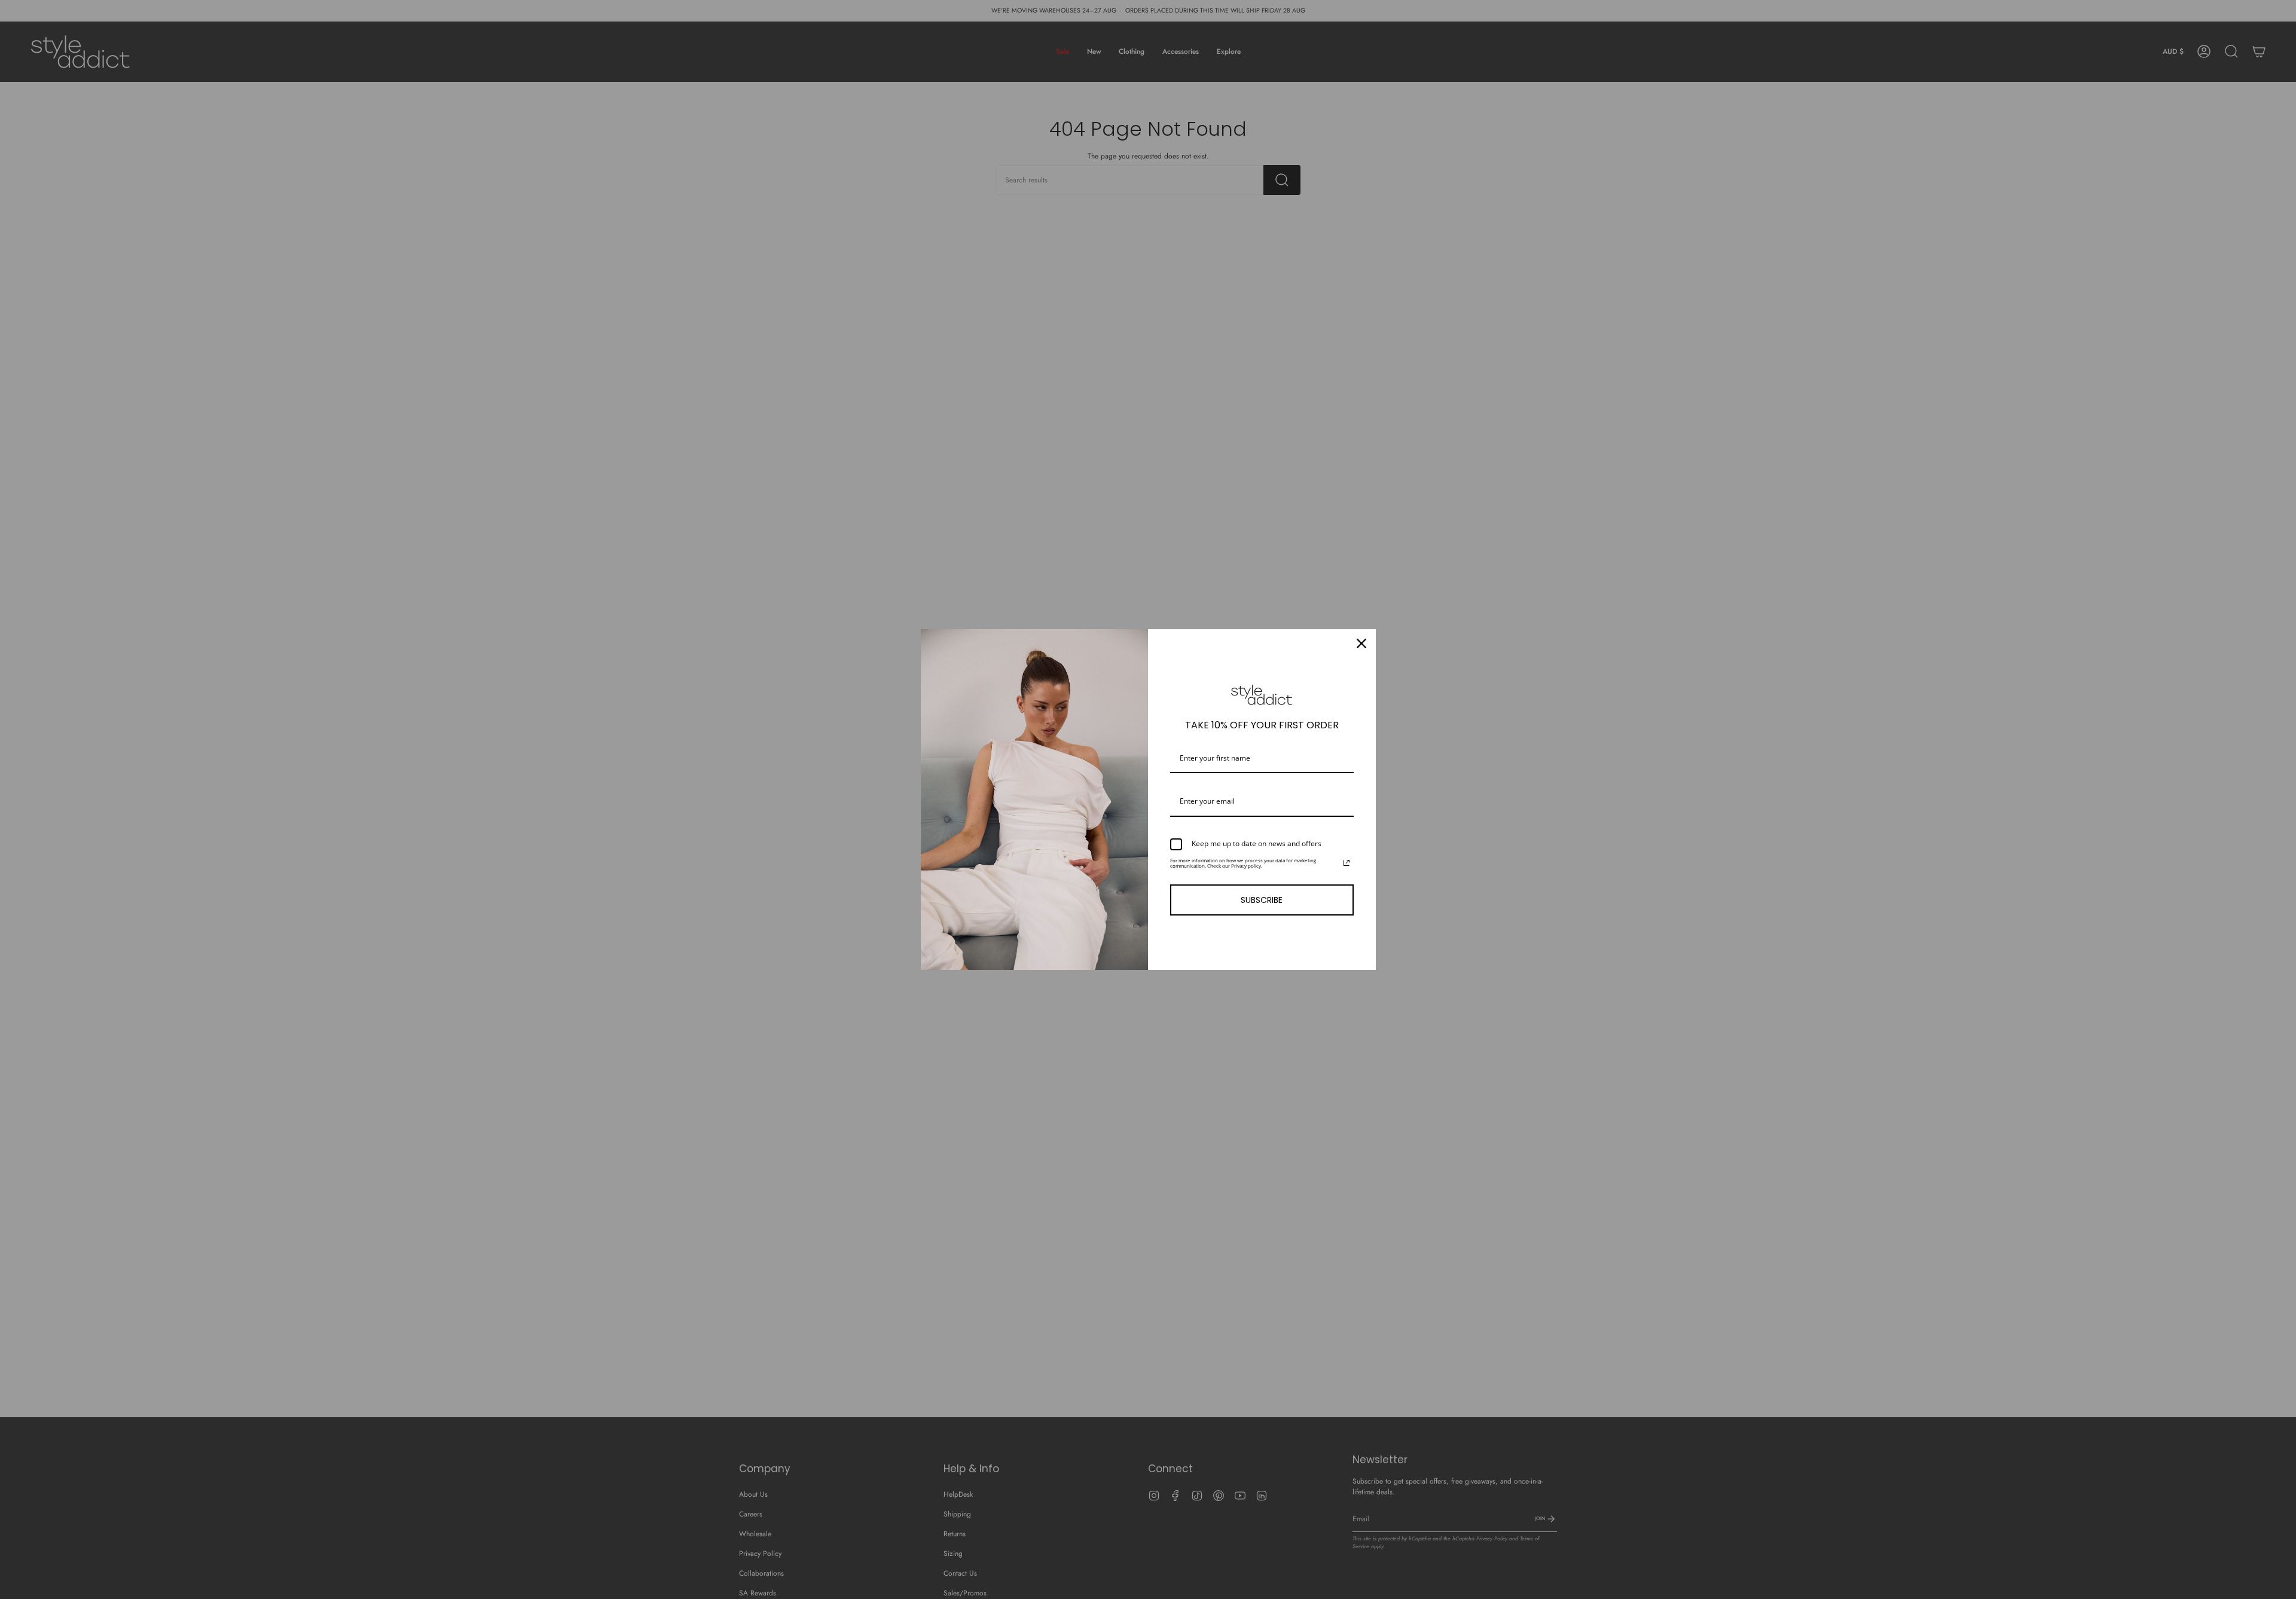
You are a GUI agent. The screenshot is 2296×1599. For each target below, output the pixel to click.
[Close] (1361, 643)
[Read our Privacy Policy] (1347, 863)
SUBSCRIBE (1262, 900)
